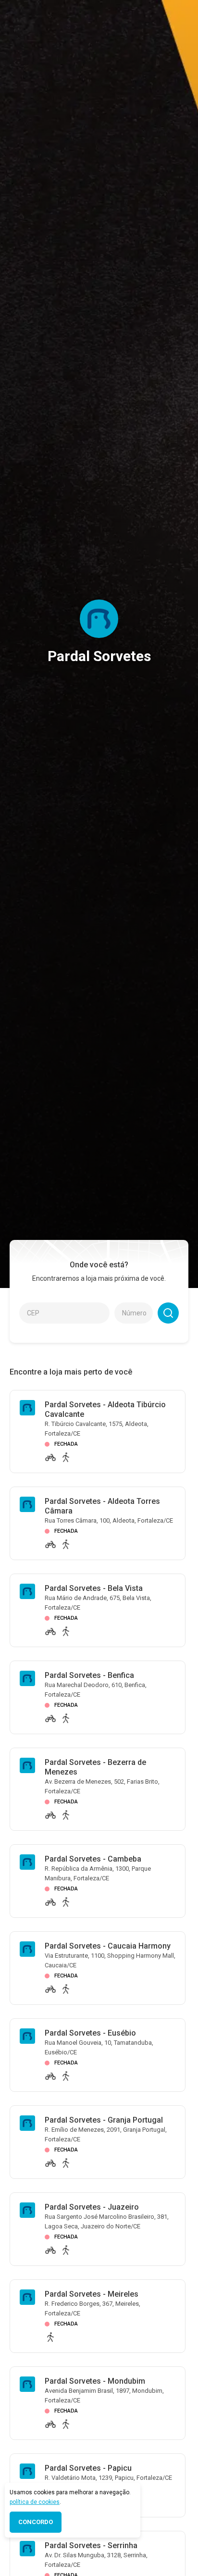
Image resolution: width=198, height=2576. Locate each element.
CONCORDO (36, 2522)
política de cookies (35, 2502)
